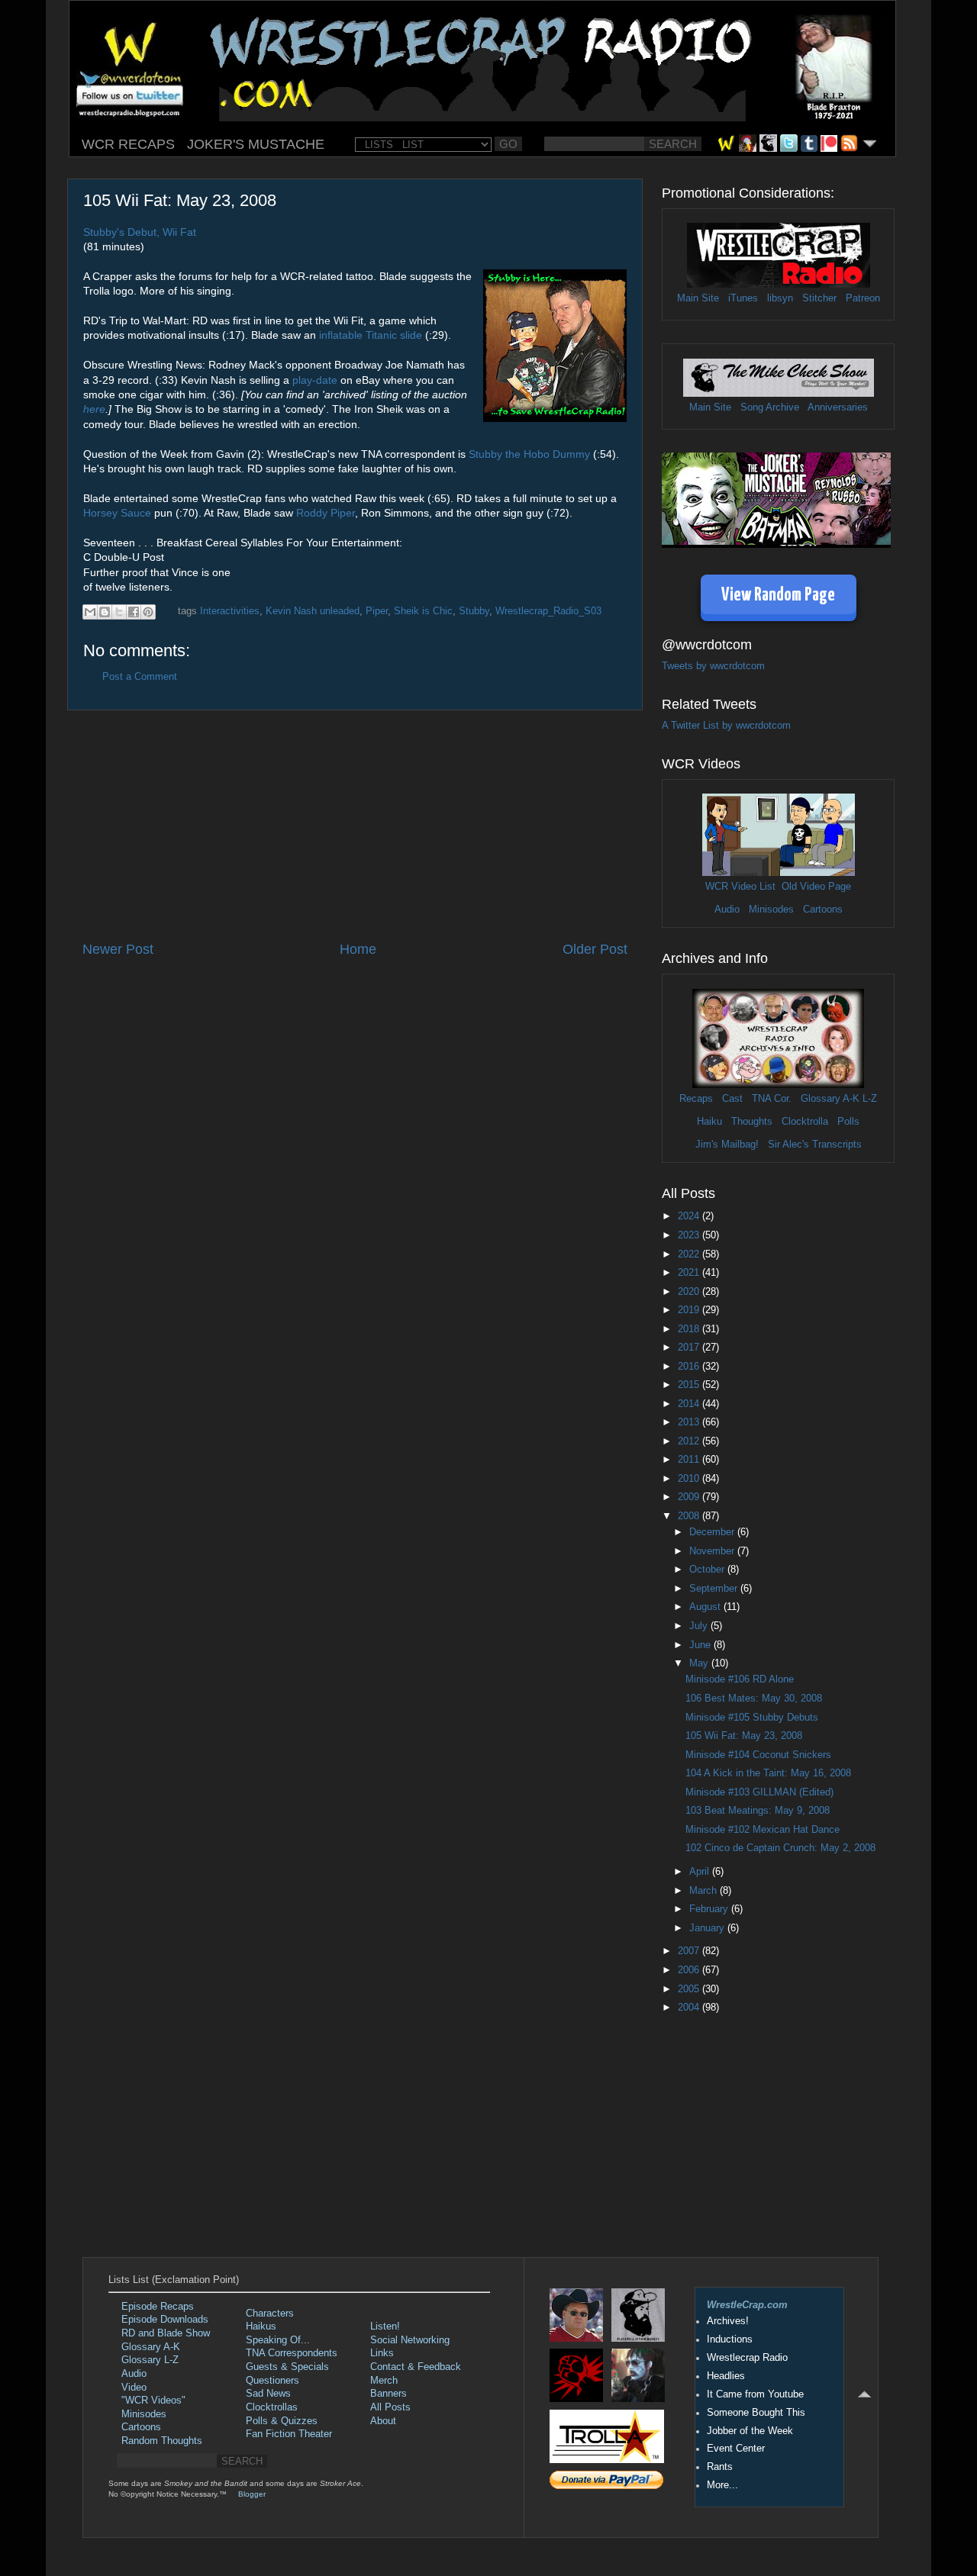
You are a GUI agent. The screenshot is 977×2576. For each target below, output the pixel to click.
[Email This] (90, 612)
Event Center (736, 2449)
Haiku (709, 1122)
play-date (315, 380)
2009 (690, 1497)
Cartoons (823, 910)
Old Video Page (816, 887)
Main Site (698, 298)
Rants (720, 2467)
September (715, 1589)
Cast (732, 1099)
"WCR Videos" (153, 2401)
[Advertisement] (355, 826)
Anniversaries (838, 407)
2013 (690, 1422)
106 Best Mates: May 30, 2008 (754, 1699)
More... (722, 2485)
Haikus (261, 2326)
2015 (690, 1385)
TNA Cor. (772, 1099)
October (708, 1570)
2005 (690, 1989)
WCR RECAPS (128, 144)
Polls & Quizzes (282, 2421)
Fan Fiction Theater (289, 2434)
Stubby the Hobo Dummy (529, 454)
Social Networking (410, 2340)
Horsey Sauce (117, 513)
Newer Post (118, 949)
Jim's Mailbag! (727, 1145)
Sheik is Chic (423, 611)
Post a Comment (140, 677)
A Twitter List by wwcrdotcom (726, 726)
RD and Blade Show (166, 2333)
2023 (690, 1235)
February (710, 1909)
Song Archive (770, 407)
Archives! (728, 2321)
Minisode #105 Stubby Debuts (752, 1718)
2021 (690, 1273)
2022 (690, 1254)
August (706, 1607)
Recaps (696, 1099)
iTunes (743, 298)
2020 (690, 1292)
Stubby (474, 611)
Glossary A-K (830, 1099)
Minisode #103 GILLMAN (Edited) (759, 1792)
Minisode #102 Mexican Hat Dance (763, 1830)
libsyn (780, 298)
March (705, 1891)
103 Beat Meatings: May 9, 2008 (758, 1811)
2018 (690, 1329)
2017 (690, 1348)
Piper (343, 513)
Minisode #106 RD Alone (740, 1679)
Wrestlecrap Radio (747, 2358)
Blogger (252, 2494)
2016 (690, 1367)
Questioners (272, 2381)
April (701, 1872)
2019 (690, 1310)
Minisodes (771, 910)
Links (382, 2353)
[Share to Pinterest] (148, 612)
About (383, 2421)
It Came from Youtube (755, 2394)
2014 (690, 1404)
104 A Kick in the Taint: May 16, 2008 (768, 1773)
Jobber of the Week (750, 2431)
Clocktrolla (805, 1122)
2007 (690, 1951)
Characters (270, 2314)
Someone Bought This (756, 2413)
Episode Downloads (165, 2320)
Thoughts (752, 1122)
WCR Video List (740, 887)
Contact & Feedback (416, 2367)
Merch (384, 2381)
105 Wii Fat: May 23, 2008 (744, 1736)
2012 (690, 1441)
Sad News (268, 2394)
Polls (848, 1122)
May (700, 1663)
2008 (690, 1516)
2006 (690, 1970)
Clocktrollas (272, 2407)
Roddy (312, 513)
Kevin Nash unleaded (313, 611)
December (713, 1532)
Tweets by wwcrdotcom (713, 666)
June (701, 1645)
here (94, 409)
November (713, 1551)
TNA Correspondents (292, 2353)
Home (358, 949)
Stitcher (819, 298)
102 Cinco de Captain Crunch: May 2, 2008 (780, 1848)
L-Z (868, 1099)
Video (134, 2388)
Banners (389, 2394)
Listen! (385, 2326)
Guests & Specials (287, 2367)
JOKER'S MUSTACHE (256, 144)
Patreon (863, 298)
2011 (690, 1460)
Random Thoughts (162, 2441)
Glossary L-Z (150, 2360)
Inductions (730, 2339)
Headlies (726, 2376)
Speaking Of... (278, 2340)
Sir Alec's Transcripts (815, 1145)
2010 (690, 1479)
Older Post (595, 949)
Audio (727, 910)
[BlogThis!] (105, 612)
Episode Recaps (158, 2307)
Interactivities (230, 611)
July (700, 1626)
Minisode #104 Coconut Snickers (758, 1755)
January (708, 1928)
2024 (690, 1216)
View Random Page (778, 596)
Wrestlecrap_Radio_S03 (548, 611)
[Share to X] (119, 612)
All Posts (390, 2407)
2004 (690, 2008)
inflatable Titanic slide (371, 335)
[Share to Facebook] (134, 612)
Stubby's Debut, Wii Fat (140, 232)
